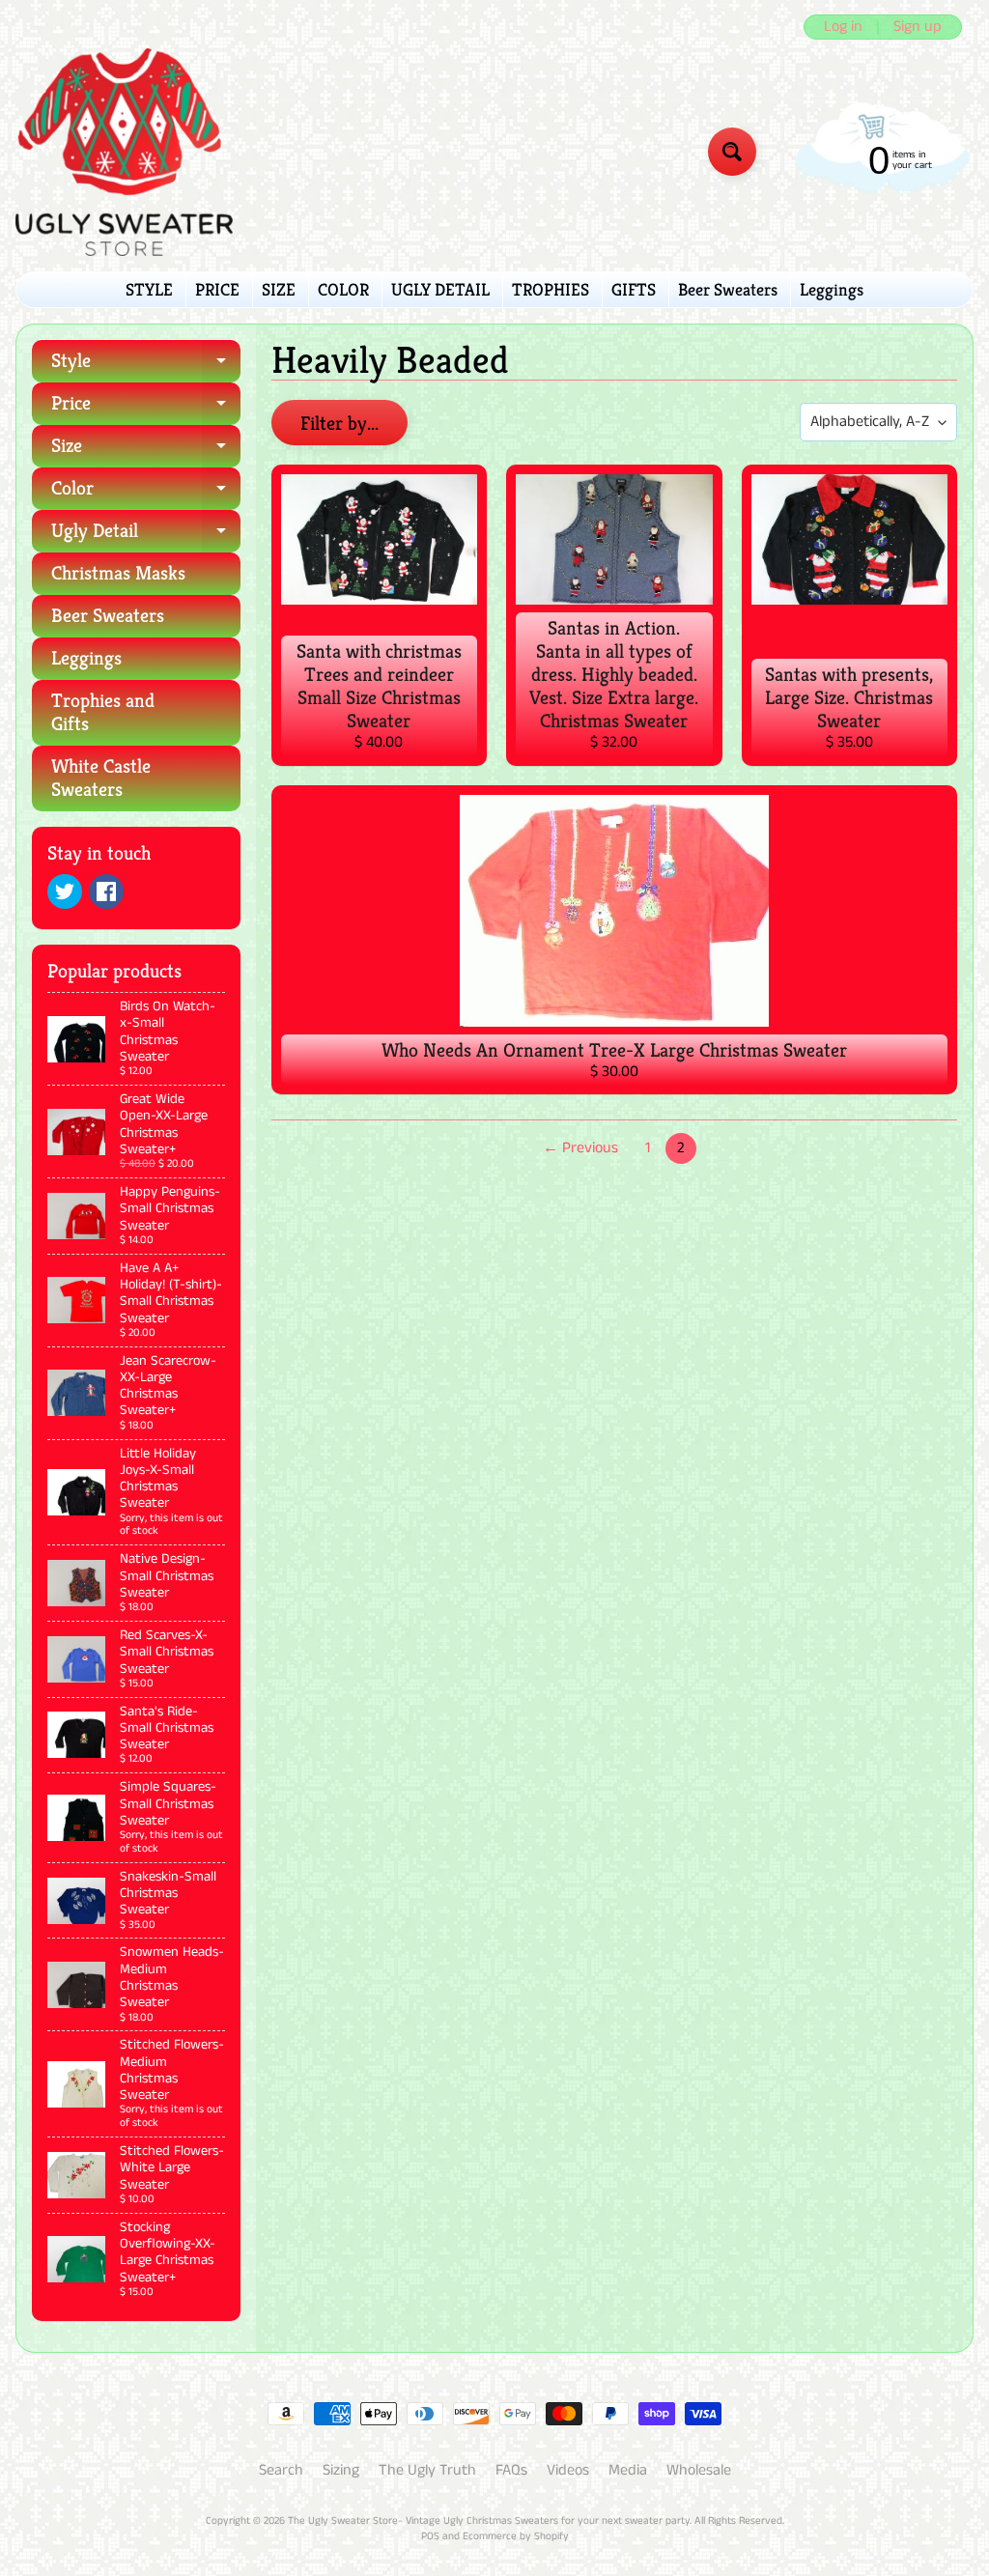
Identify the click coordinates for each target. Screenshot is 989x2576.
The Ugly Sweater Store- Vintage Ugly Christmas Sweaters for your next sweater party (489, 2521)
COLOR (343, 289)
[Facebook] (106, 892)
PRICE (217, 289)
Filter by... (339, 424)
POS (430, 2536)
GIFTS (634, 289)
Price (146, 408)
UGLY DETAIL (440, 289)
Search (281, 2470)
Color (146, 493)
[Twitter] (65, 892)
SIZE (279, 289)
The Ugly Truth (427, 2470)
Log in (843, 27)
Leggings (832, 289)
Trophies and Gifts (103, 712)
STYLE (149, 289)
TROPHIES (551, 289)
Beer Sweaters (728, 289)
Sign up (918, 27)
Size (146, 451)
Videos (568, 2470)
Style (146, 366)
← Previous (580, 1148)
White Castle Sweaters (101, 778)
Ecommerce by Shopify (516, 2536)
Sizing (341, 2470)
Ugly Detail (146, 536)
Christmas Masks (118, 573)
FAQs (511, 2470)
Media (628, 2470)
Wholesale (699, 2470)
